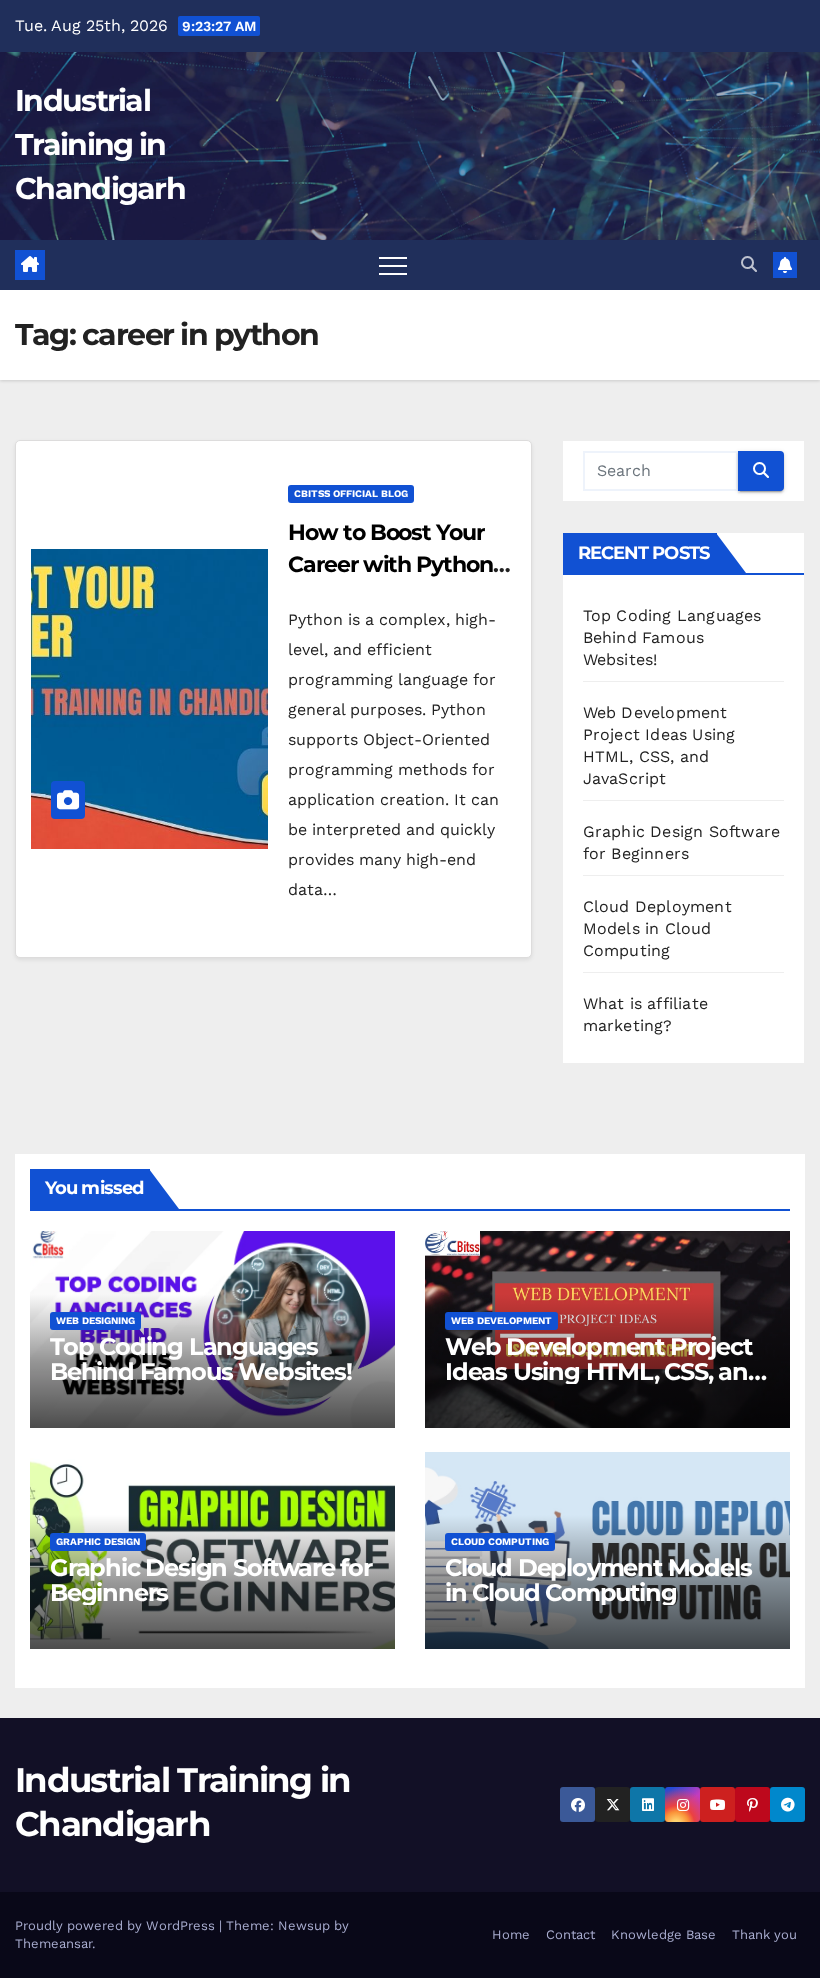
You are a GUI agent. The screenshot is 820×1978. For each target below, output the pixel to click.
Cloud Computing (500, 1541)
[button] (749, 264)
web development (501, 1320)
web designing (95, 1320)
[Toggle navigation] (393, 265)
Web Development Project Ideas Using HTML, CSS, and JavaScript (604, 1371)
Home (511, 1934)
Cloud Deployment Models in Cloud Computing (657, 928)
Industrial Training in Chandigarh (100, 144)
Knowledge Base (663, 1934)
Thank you (764, 1934)
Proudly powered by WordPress (117, 1925)
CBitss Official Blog (351, 493)
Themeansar (53, 1943)
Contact (570, 1934)
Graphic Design (98, 1541)
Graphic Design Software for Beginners (211, 1580)
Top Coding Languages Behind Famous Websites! (672, 637)
